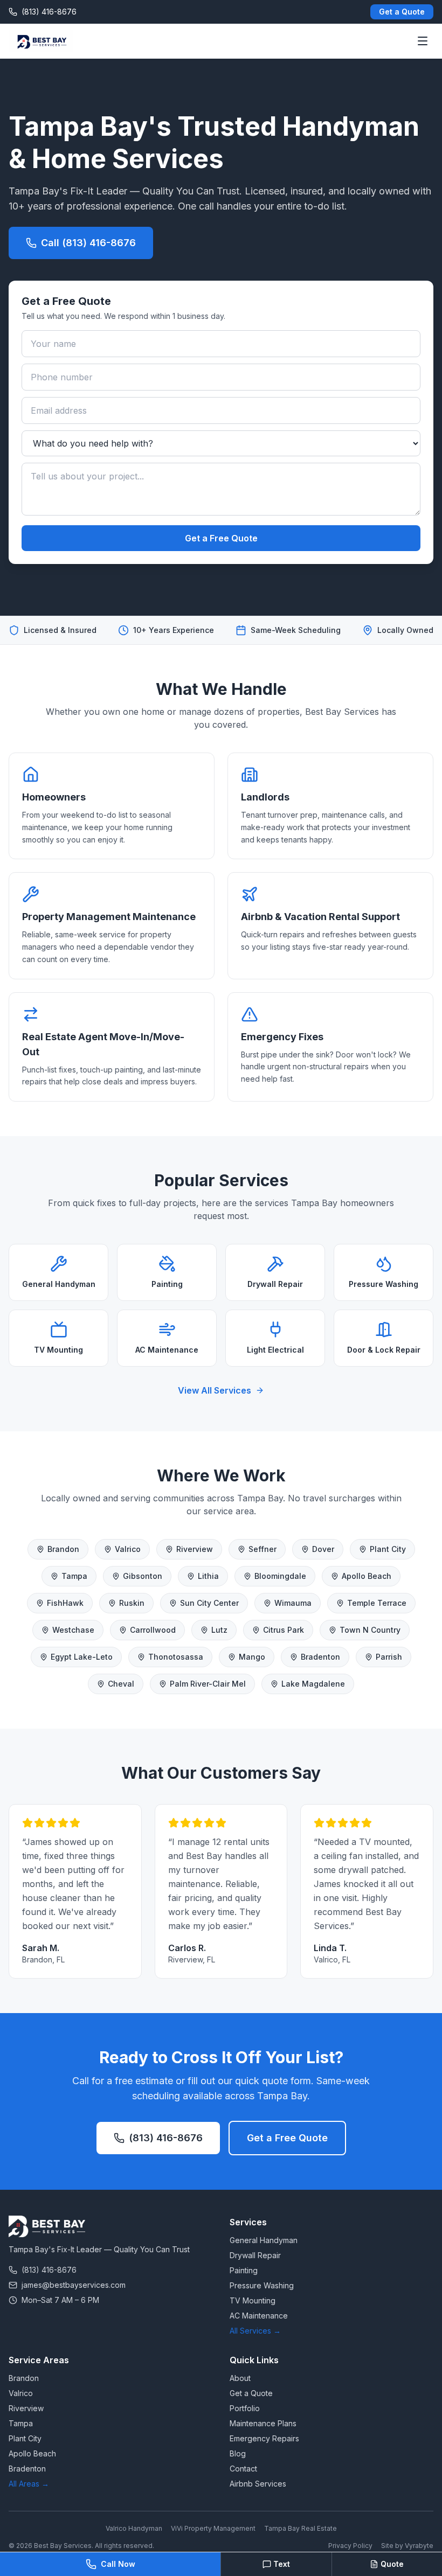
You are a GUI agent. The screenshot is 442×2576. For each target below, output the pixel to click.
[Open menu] (423, 41)
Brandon (63, 1549)
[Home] (41, 41)
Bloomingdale (280, 1576)
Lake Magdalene (313, 1684)
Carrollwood (153, 1630)
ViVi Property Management (213, 2528)
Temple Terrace (377, 1603)
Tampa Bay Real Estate (301, 2528)
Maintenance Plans (263, 2423)
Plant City (388, 1549)
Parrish (389, 1657)
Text (282, 2564)
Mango (252, 1657)
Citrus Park (284, 1630)
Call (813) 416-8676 (88, 243)
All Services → (255, 2331)
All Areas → (29, 2484)
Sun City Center (209, 1603)
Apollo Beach (367, 1576)
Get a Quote (402, 12)
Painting (244, 2270)
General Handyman (264, 2240)
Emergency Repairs (264, 2438)
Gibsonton (143, 1576)
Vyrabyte (419, 2546)
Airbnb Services (258, 2484)
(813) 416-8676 (166, 2138)
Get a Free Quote (221, 538)
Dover (323, 1549)
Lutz (219, 1630)
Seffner (263, 1549)
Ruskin (132, 1603)
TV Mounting (253, 2300)
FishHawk (65, 1603)
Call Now (118, 2564)
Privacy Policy (350, 2546)
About (240, 2378)
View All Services (215, 1390)
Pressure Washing (262, 2285)
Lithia (208, 1576)
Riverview (195, 1549)
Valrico (128, 1549)
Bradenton (320, 1657)
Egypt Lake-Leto (82, 1657)
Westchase (73, 1630)
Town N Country (370, 1630)
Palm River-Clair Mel (208, 1684)
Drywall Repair (255, 2255)
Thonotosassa (176, 1657)
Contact (243, 2469)
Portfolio (245, 2408)
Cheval (121, 1684)
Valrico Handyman (134, 2528)
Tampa (74, 1576)
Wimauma (293, 1603)
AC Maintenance (259, 2316)
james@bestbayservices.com (74, 2285)
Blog (238, 2453)
